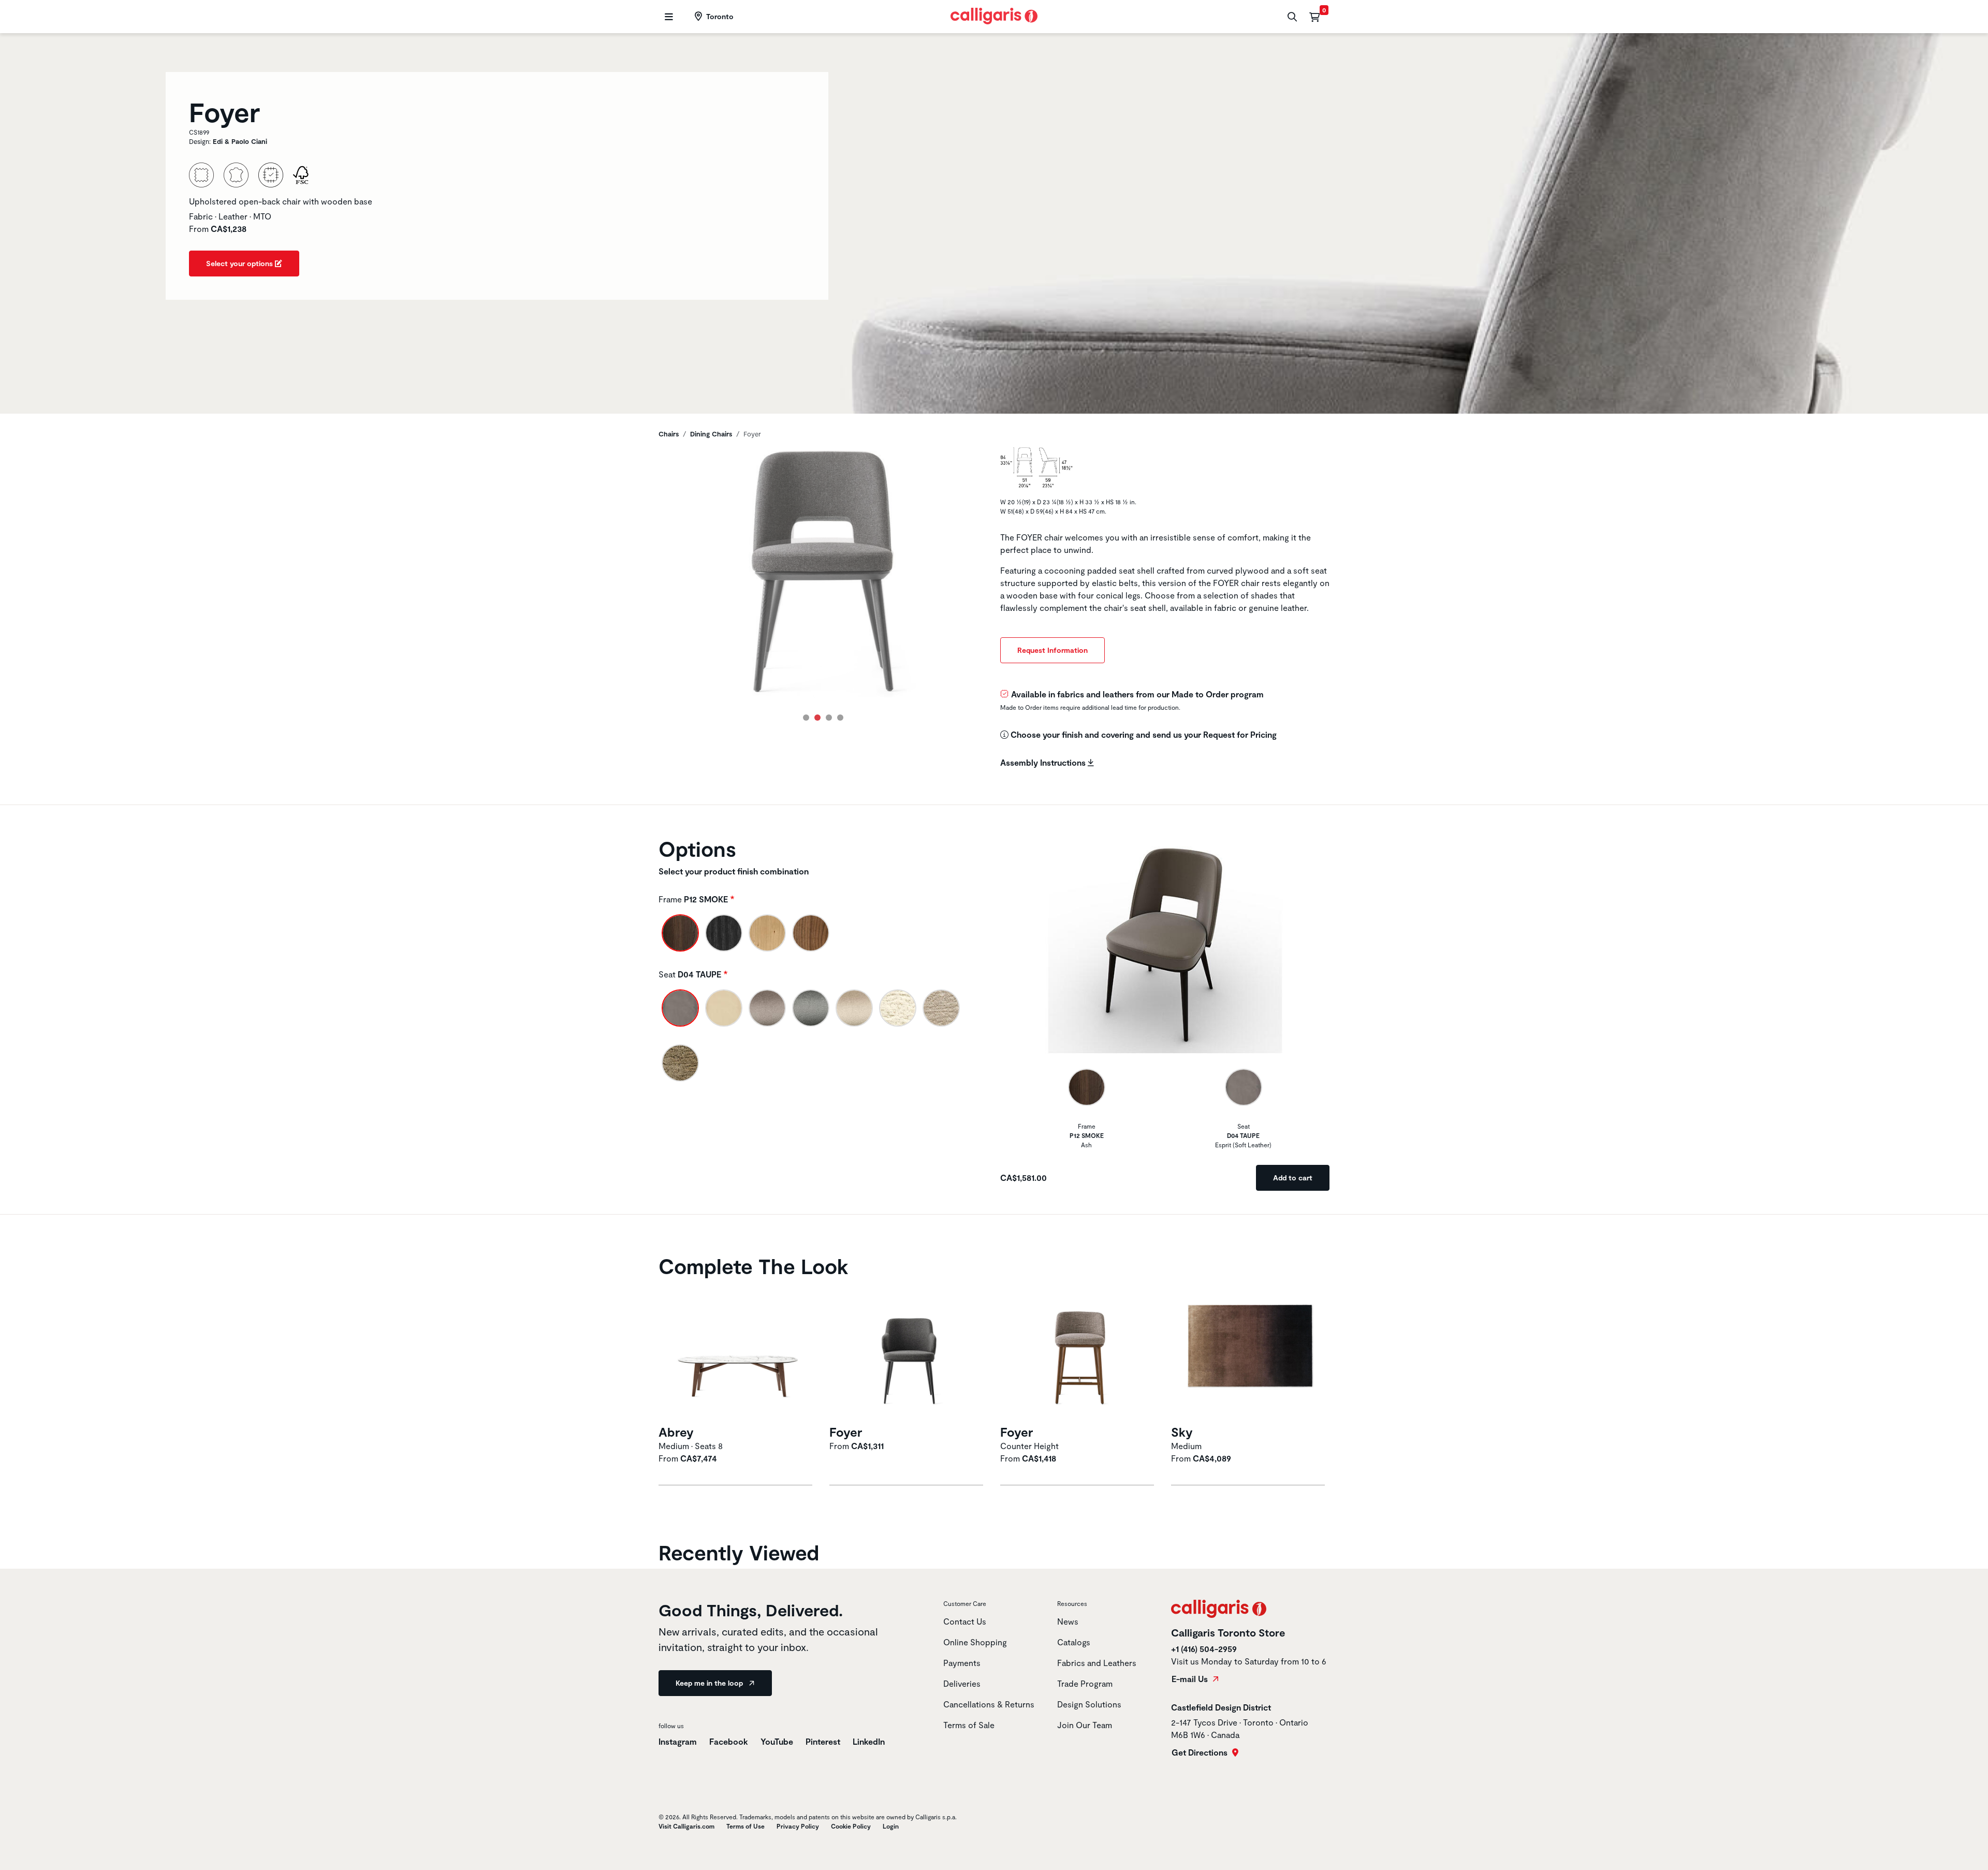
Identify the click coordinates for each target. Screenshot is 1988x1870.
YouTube (778, 1741)
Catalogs (1074, 1642)
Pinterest (824, 1741)
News (1068, 1621)
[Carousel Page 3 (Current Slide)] (829, 718)
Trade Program (1085, 1683)
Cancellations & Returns (989, 1704)
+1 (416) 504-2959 (1204, 1649)
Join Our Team (1085, 1725)
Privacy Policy (798, 1826)
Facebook (730, 1741)
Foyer (846, 1432)
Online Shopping (975, 1642)
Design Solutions (1089, 1704)
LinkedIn (869, 1741)
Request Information (1053, 650)
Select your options (240, 263)
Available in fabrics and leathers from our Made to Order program (1137, 694)
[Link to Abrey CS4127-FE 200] (738, 1353)
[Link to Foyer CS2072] (1079, 1353)
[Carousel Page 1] (806, 718)
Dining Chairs (711, 434)
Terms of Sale (969, 1725)
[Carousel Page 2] (817, 718)
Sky (1182, 1432)
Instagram (678, 1741)
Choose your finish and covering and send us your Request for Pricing (1143, 734)
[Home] (994, 15)
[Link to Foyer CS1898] (909, 1353)
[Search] (1291, 17)
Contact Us (965, 1621)
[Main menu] (668, 17)
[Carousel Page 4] (840, 718)
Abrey (676, 1432)
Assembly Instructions (1044, 762)
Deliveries (962, 1683)
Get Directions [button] (1201, 1752)
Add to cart (1293, 1178)
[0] (1314, 17)
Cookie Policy (851, 1826)
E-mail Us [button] (1191, 1679)
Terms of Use (745, 1826)
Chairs (669, 434)
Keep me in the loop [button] (710, 1683)
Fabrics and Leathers (1097, 1663)
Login (891, 1826)
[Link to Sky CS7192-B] (1250, 1353)
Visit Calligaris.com (686, 1826)
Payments (962, 1663)
